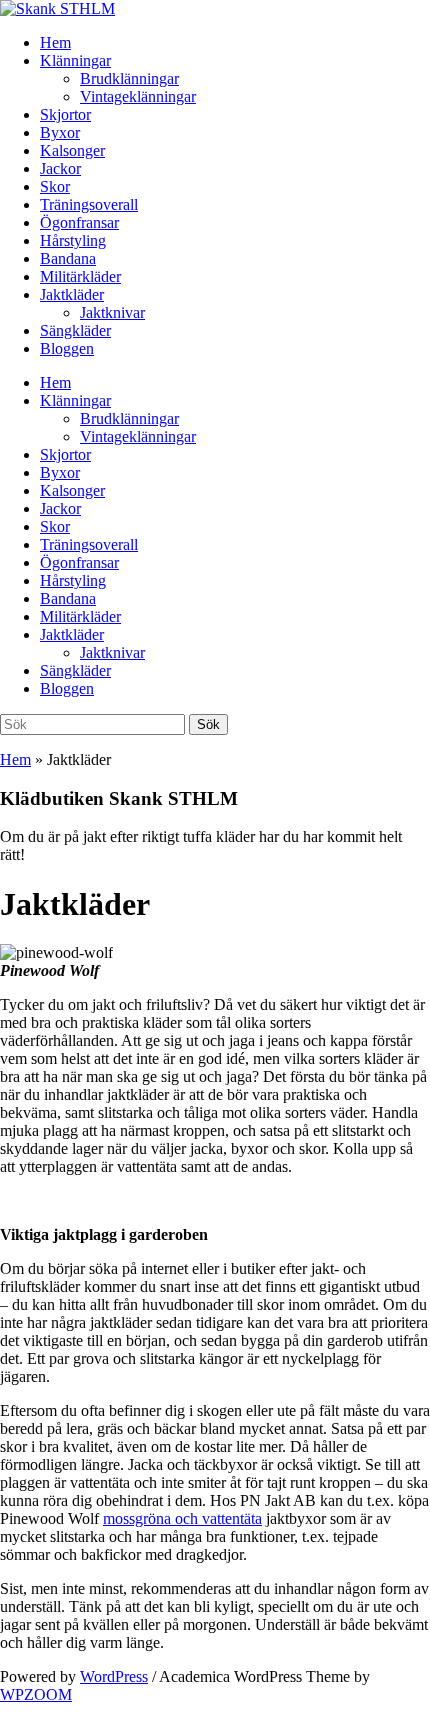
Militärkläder (80, 276)
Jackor (60, 168)
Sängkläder (75, 330)
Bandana (68, 258)
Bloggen (67, 348)
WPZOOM (36, 1694)
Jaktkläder (72, 294)
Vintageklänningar (138, 96)
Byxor (60, 132)
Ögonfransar (79, 222)
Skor (55, 186)
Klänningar (75, 60)
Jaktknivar (112, 312)
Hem (55, 42)
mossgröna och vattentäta (182, 1518)
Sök (208, 724)
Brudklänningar (129, 78)
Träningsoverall (89, 204)
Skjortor (65, 114)
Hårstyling (73, 240)
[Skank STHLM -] (57, 8)
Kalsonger (72, 150)
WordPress (114, 1676)
